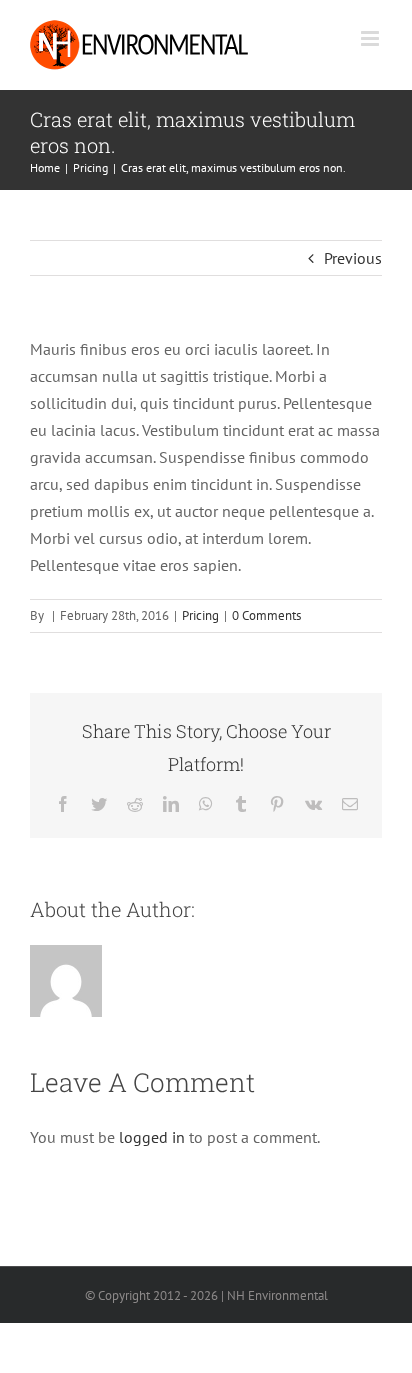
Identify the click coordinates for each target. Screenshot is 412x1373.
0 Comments (266, 615)
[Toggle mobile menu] (371, 38)
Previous (353, 258)
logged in (152, 1137)
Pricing (200, 615)
